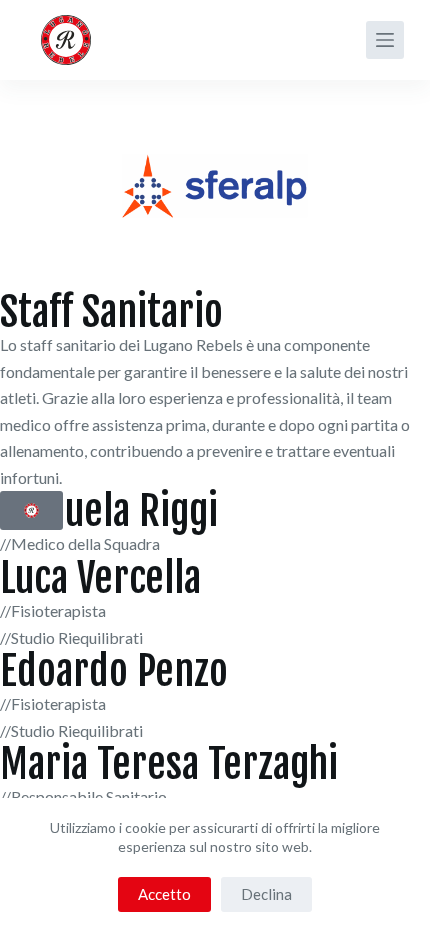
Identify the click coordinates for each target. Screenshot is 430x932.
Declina (266, 894)
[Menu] (385, 40)
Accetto (164, 894)
